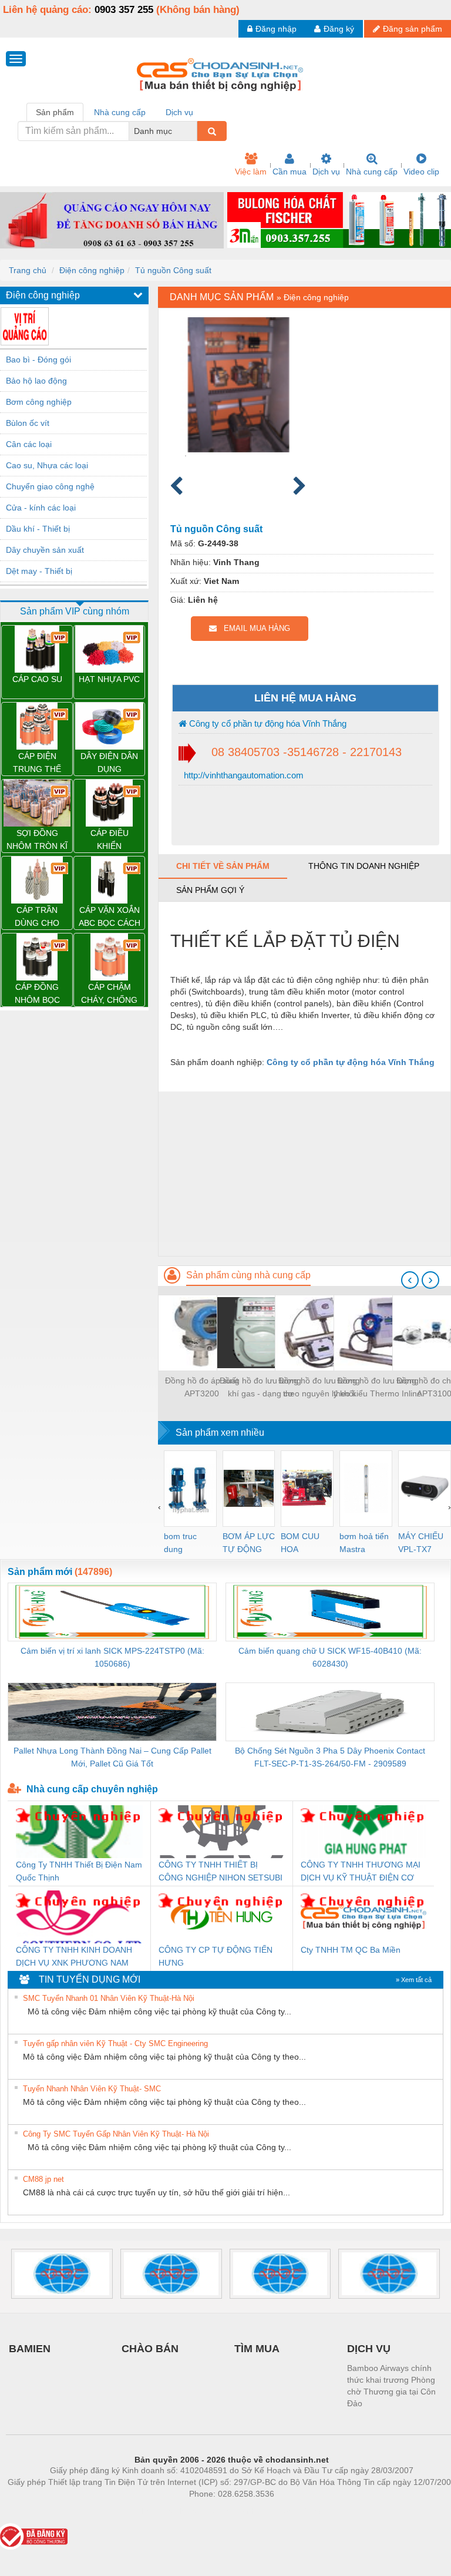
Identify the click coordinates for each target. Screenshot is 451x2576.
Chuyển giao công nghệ (50, 486)
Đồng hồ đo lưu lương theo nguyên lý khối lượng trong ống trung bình (319, 1388)
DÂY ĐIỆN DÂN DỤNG (109, 763)
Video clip (421, 172)
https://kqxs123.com (289, 2511)
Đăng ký (339, 29)
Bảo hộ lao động (36, 381)
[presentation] (410, 1280)
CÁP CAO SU (37, 679)
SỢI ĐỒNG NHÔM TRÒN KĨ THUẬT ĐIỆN (37, 840)
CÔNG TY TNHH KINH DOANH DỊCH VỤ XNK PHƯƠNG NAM (74, 1956)
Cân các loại (29, 444)
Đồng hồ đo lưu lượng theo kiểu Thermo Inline (378, 1387)
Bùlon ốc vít (28, 423)
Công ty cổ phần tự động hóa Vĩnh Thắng (267, 723)
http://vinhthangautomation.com (243, 775)
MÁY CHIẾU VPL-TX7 (421, 1543)
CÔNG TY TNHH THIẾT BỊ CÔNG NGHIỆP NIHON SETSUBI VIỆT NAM (221, 1872)
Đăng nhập (276, 29)
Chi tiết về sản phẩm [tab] (223, 866)
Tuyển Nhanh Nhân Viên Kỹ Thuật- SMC (92, 2089)
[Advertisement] (304, 1174)
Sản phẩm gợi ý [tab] (210, 890)
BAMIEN (30, 2349)
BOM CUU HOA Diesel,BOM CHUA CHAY (304, 1544)
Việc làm (251, 172)
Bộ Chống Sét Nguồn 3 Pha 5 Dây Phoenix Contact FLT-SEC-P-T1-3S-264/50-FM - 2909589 (330, 1757)
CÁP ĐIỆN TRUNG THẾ (37, 763)
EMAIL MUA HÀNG (253, 628)
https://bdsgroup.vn (216, 2511)
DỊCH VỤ (369, 2349)
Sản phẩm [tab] (55, 112)
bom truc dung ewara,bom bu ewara (185, 1544)
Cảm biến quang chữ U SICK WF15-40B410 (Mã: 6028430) (330, 1657)
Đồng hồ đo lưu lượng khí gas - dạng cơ (260, 1387)
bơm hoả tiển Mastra (364, 1543)
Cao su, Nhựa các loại (47, 465)
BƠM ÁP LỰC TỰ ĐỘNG (249, 1543)
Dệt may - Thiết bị (39, 571)
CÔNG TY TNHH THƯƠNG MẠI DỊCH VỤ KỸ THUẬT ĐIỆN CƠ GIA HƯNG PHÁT (361, 1872)
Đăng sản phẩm (413, 29)
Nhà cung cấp (372, 172)
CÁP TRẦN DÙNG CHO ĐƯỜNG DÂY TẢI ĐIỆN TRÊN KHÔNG (37, 917)
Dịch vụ (326, 172)
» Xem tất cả (414, 1980)
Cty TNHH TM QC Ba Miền (351, 1950)
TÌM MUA (257, 2349)
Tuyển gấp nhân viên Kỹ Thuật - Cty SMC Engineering (115, 2043)
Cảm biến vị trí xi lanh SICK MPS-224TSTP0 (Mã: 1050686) (112, 1657)
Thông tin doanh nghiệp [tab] (364, 866)
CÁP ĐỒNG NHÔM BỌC (37, 993)
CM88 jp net (43, 2179)
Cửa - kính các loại (41, 508)
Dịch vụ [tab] (179, 112)
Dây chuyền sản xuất (45, 550)
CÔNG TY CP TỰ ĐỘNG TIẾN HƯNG (216, 1956)
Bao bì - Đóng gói (38, 360)
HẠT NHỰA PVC (109, 679)
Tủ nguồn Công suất (173, 270)
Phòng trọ (155, 2511)
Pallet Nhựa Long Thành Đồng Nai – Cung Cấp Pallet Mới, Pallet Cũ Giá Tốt (112, 1757)
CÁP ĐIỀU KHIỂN (110, 839)
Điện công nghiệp (92, 270)
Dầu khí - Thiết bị (38, 529)
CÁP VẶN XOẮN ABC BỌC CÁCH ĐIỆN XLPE (110, 917)
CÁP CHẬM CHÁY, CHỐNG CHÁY (109, 994)
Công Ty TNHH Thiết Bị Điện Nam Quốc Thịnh (79, 1871)
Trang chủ (28, 270)
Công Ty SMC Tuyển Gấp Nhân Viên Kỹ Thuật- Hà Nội (116, 2134)
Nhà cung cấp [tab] (120, 112)
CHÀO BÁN (150, 2349)
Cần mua (290, 172)
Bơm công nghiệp (39, 402)
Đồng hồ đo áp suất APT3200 (202, 1387)
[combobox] (194, 131)
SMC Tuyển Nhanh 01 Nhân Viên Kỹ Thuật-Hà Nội (109, 1998)
